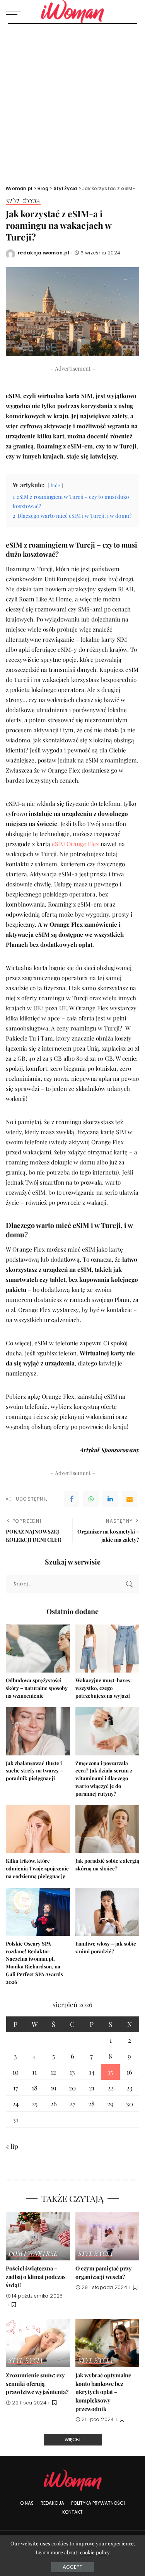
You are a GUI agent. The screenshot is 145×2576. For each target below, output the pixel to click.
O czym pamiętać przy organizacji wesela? (104, 2272)
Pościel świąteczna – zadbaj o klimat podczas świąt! (36, 2276)
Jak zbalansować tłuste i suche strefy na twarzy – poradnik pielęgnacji (34, 1771)
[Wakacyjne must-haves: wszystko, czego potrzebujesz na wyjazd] (107, 1649)
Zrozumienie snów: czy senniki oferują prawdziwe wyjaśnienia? (37, 2383)
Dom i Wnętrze (33, 2254)
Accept (72, 2567)
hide (55, 485)
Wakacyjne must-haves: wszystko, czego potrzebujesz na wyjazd (104, 1688)
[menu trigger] (15, 12)
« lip (12, 2146)
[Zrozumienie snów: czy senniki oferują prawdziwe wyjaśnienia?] (38, 2343)
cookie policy (95, 2552)
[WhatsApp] (91, 1499)
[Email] (130, 1499)
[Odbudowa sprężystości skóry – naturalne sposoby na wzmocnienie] (38, 1649)
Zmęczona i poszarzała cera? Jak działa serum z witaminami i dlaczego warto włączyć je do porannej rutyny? (104, 1778)
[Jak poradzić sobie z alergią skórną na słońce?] (107, 1829)
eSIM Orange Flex (75, 844)
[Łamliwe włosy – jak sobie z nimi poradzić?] (107, 1912)
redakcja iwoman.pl (44, 253)
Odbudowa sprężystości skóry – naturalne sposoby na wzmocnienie (37, 1688)
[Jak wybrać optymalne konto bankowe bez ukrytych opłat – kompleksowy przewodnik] (107, 2343)
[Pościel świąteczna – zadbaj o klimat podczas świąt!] (38, 2236)
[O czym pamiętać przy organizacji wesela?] (107, 2236)
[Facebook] (72, 1499)
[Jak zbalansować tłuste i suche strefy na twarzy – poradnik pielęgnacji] (38, 1731)
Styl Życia (23, 202)
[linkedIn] (110, 1499)
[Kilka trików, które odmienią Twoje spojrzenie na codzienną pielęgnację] (38, 1829)
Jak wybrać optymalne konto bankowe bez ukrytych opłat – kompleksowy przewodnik (103, 2392)
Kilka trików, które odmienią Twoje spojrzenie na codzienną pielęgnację (37, 1868)
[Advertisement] (72, 100)
